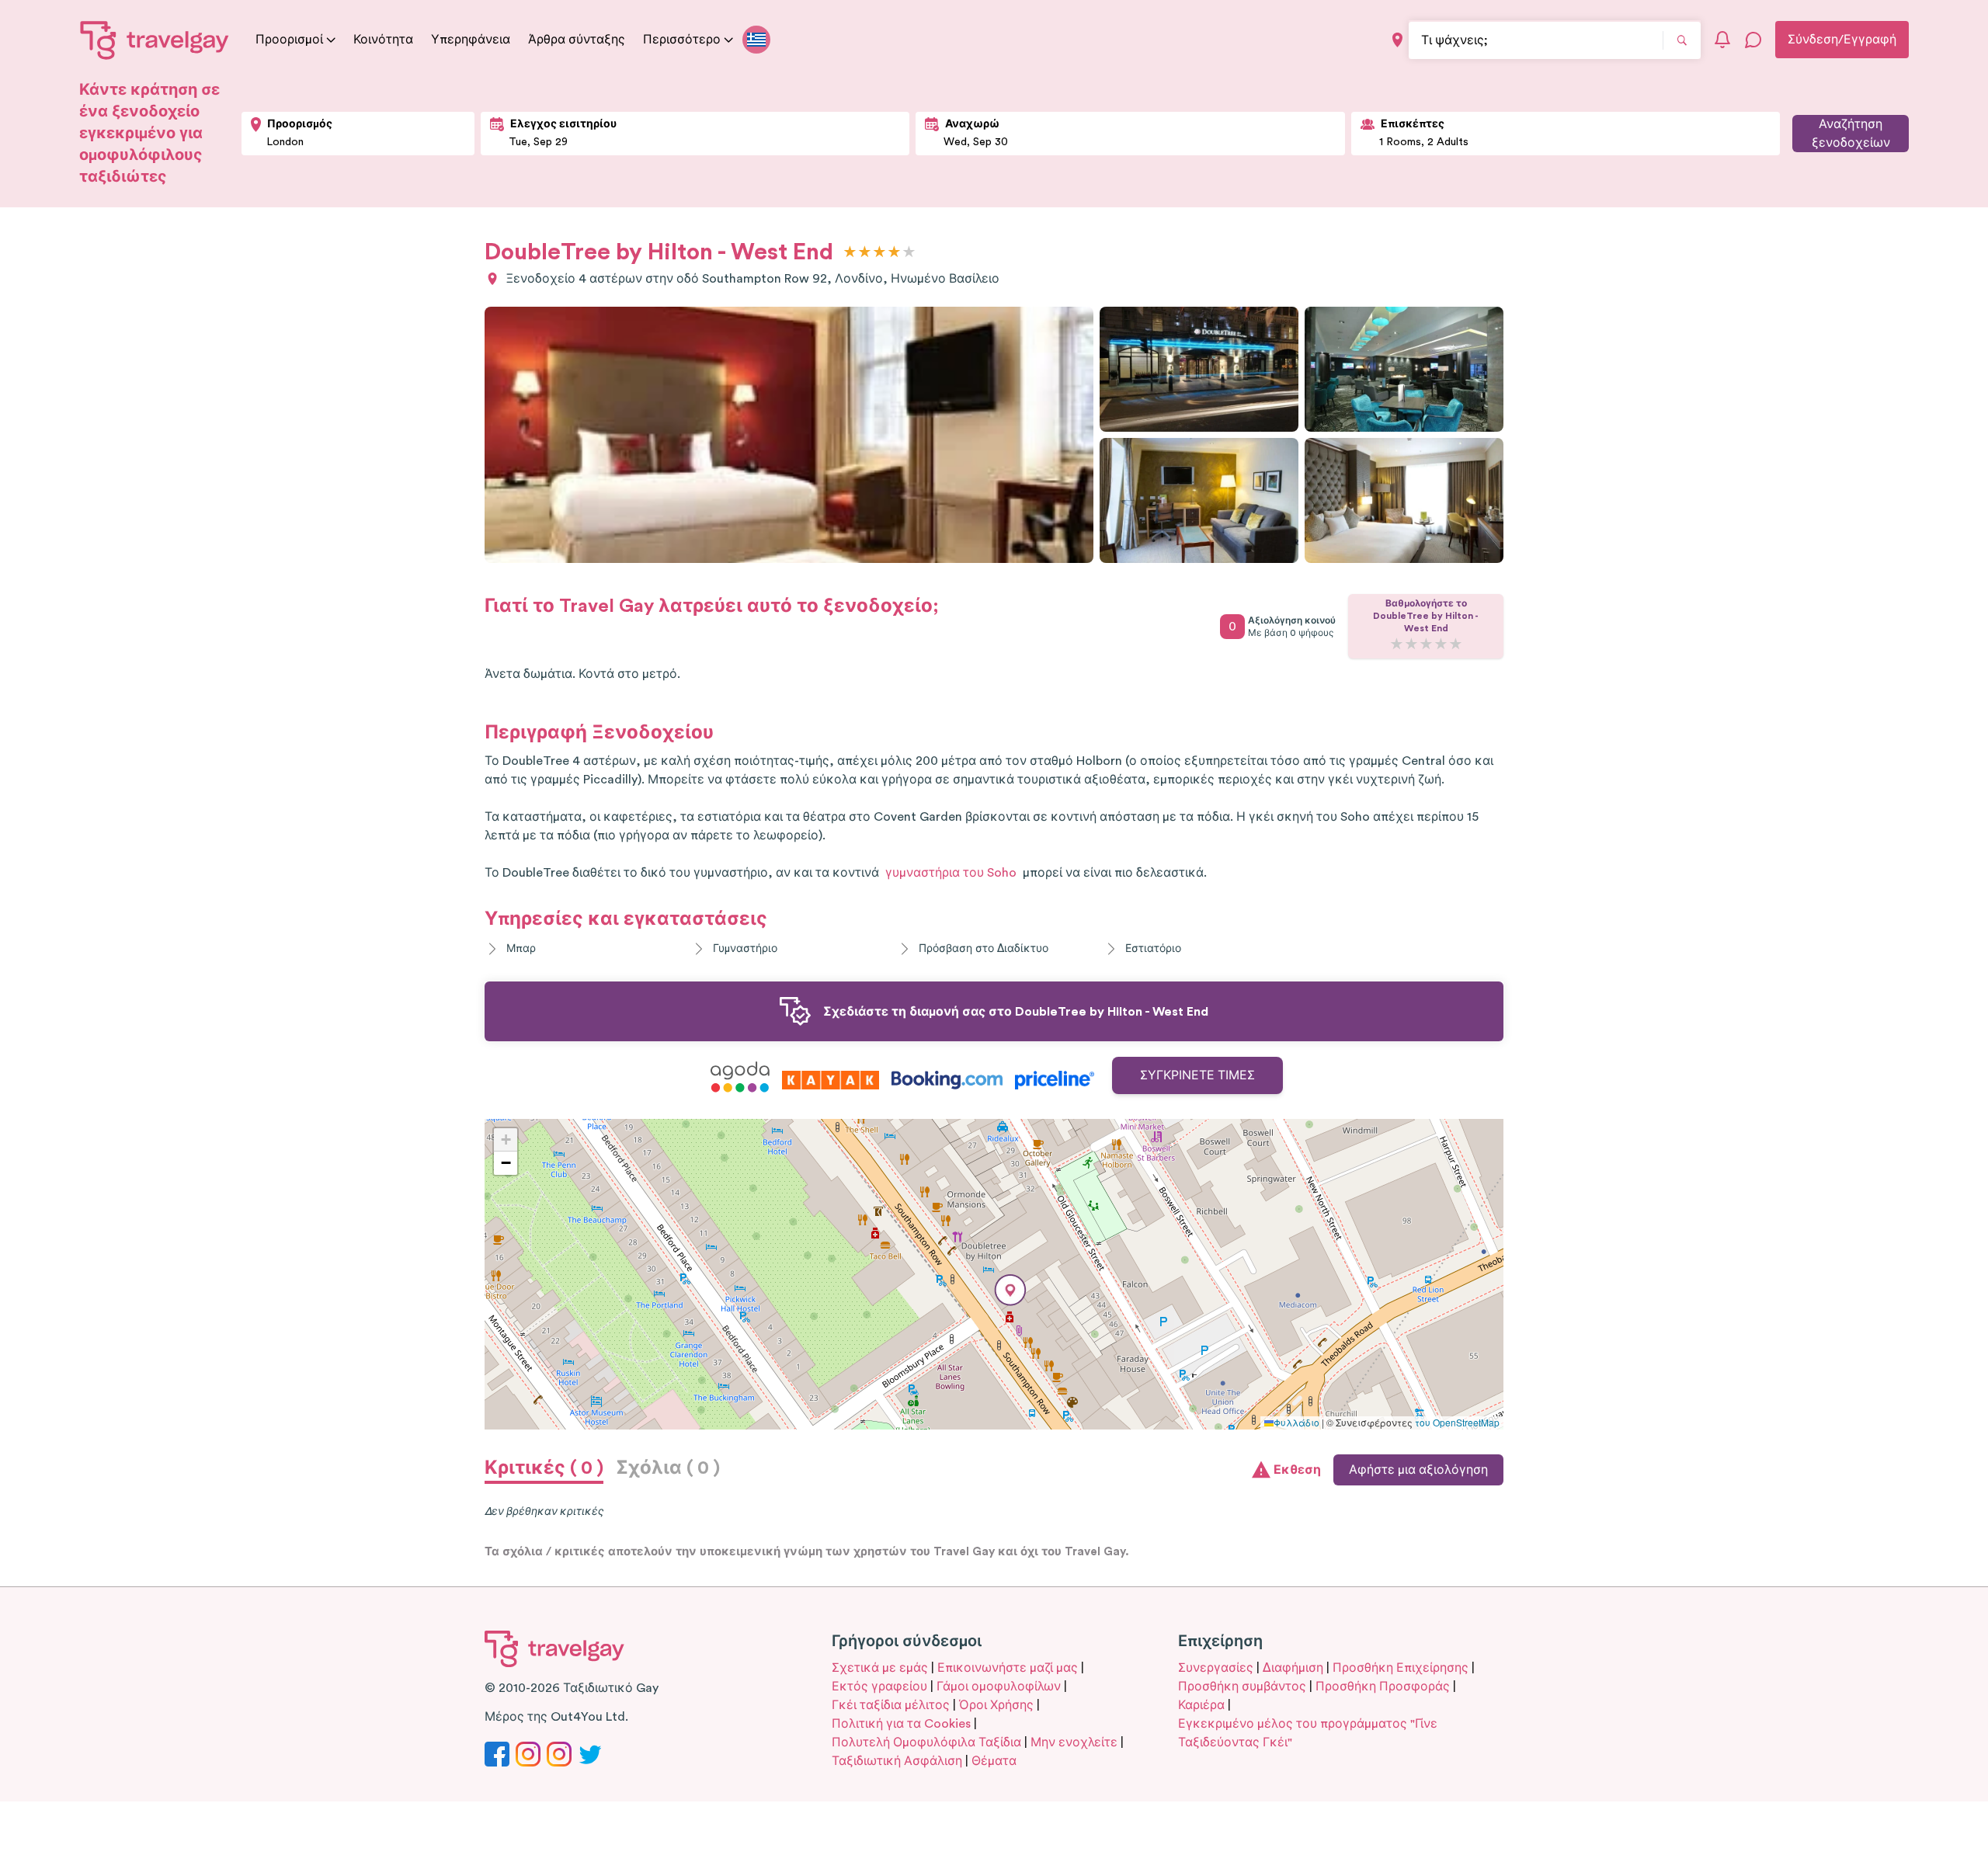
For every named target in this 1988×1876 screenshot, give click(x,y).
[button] (1010, 1290)
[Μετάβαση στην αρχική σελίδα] (155, 40)
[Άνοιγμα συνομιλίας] (1753, 40)
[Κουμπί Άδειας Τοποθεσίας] (1397, 40)
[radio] (850, 253)
